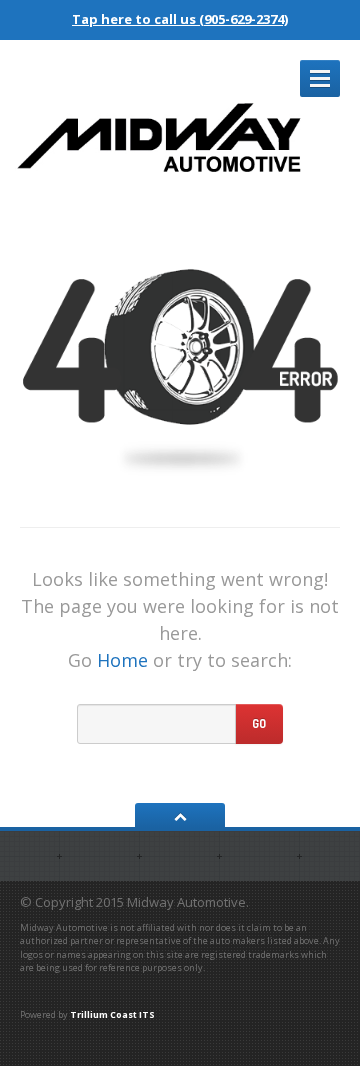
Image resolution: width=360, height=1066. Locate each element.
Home (122, 660)
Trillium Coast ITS (112, 1014)
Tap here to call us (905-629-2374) (180, 19)
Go (259, 723)
